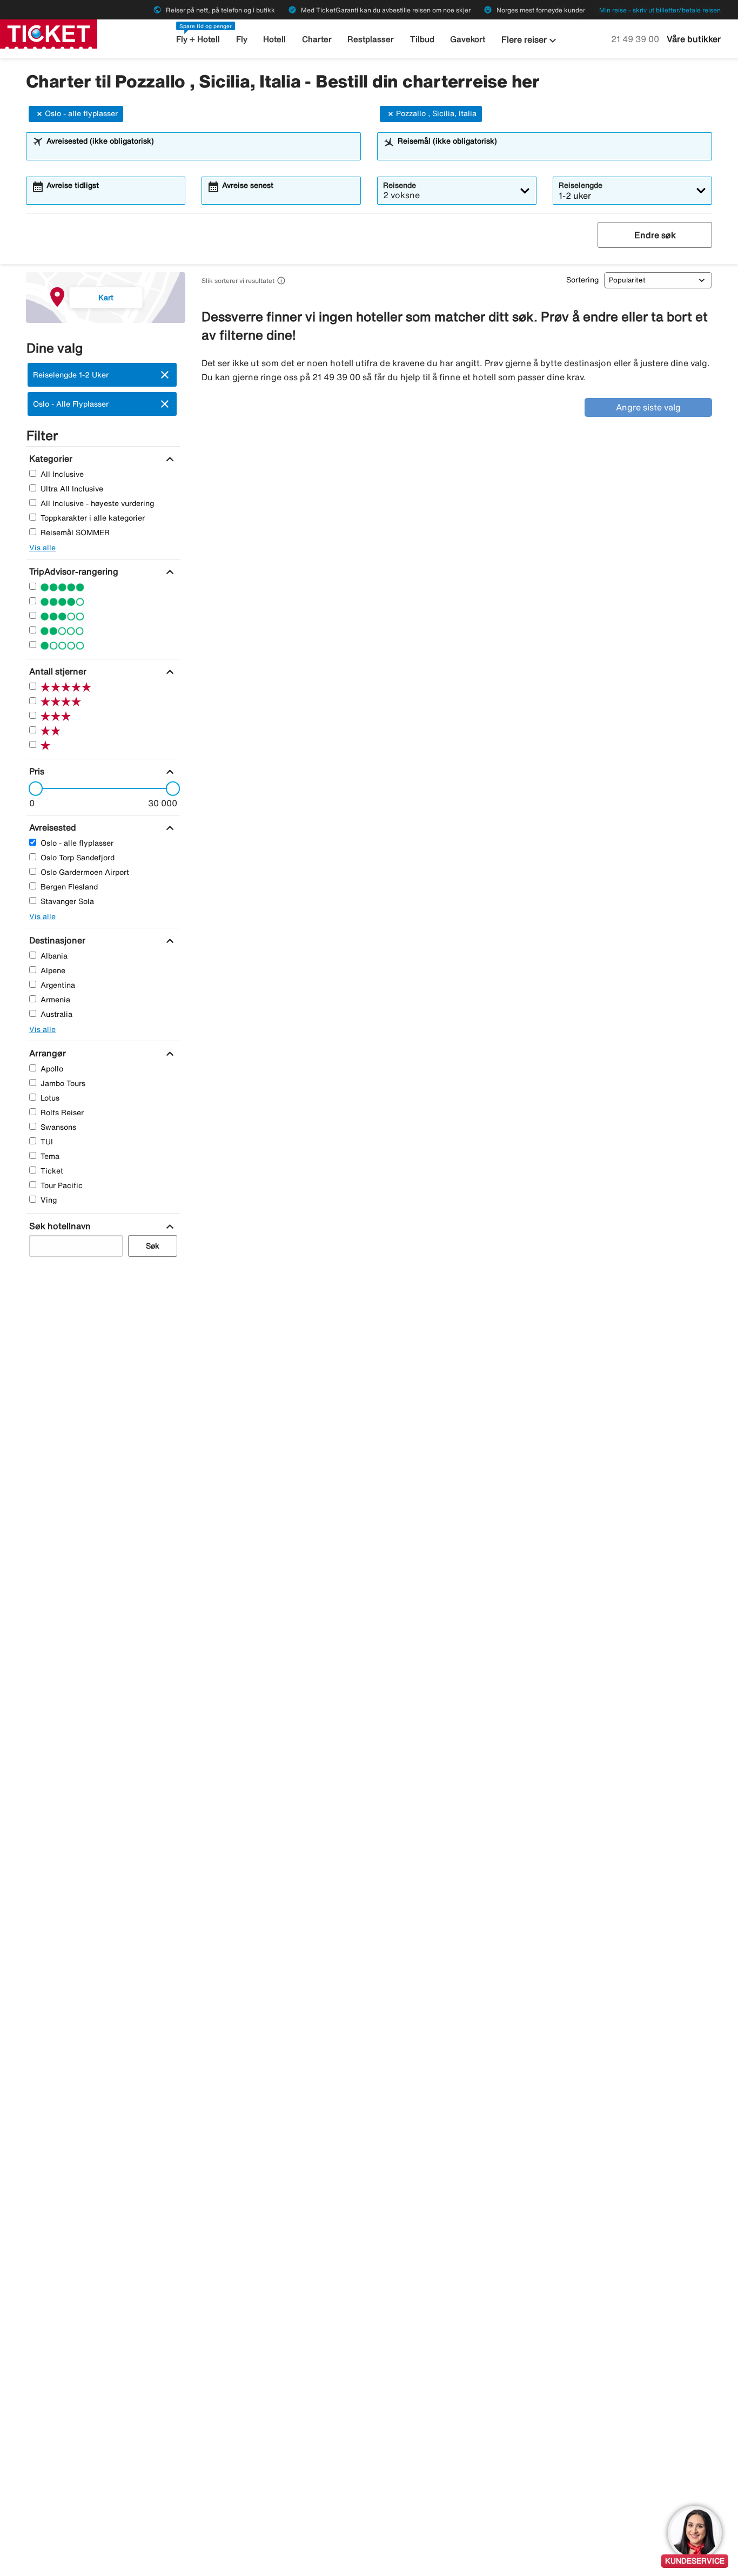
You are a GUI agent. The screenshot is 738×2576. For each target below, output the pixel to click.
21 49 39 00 (636, 39)
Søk (153, 1246)
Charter (317, 39)
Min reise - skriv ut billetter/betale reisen (660, 10)
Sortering (582, 280)
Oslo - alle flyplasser (81, 113)
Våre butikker (694, 39)
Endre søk (655, 235)
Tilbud (422, 39)
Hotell (274, 39)
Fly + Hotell (198, 39)
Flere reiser (530, 41)
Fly (242, 39)
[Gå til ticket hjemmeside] (49, 33)
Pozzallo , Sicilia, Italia (436, 113)
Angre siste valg (648, 407)
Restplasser (371, 39)
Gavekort (468, 39)
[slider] (32, 788)
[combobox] (200, 151)
